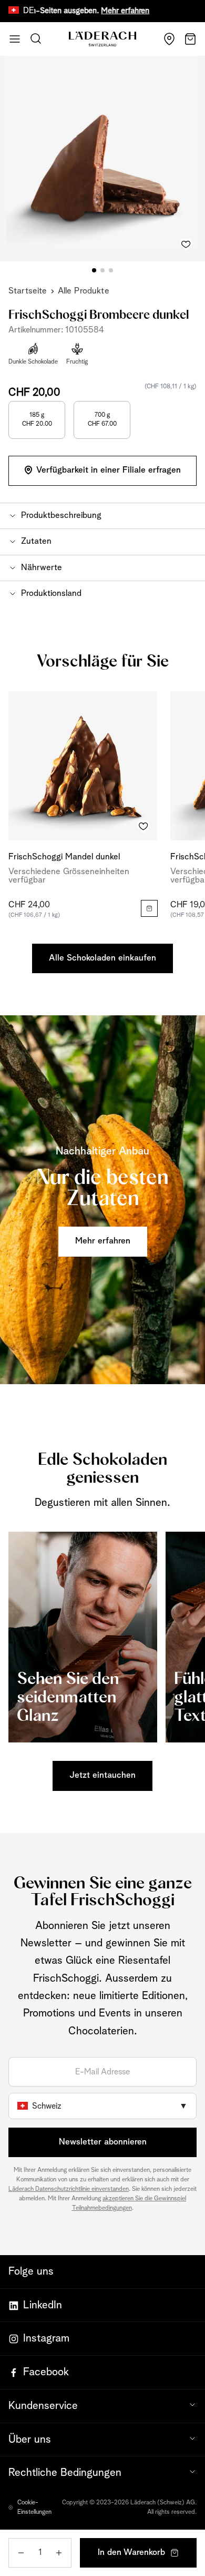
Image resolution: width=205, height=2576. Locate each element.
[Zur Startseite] (102, 39)
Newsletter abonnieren (103, 2142)
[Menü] (15, 39)
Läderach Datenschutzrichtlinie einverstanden (69, 2189)
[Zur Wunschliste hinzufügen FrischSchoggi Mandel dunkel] (143, 827)
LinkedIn (43, 2305)
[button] (102, 516)
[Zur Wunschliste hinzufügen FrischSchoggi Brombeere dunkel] (186, 242)
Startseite (28, 291)
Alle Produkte (84, 291)
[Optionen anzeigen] (149, 908)
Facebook (46, 2372)
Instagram (46, 2338)
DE (29, 11)
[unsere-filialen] (169, 39)
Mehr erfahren (99, 11)
